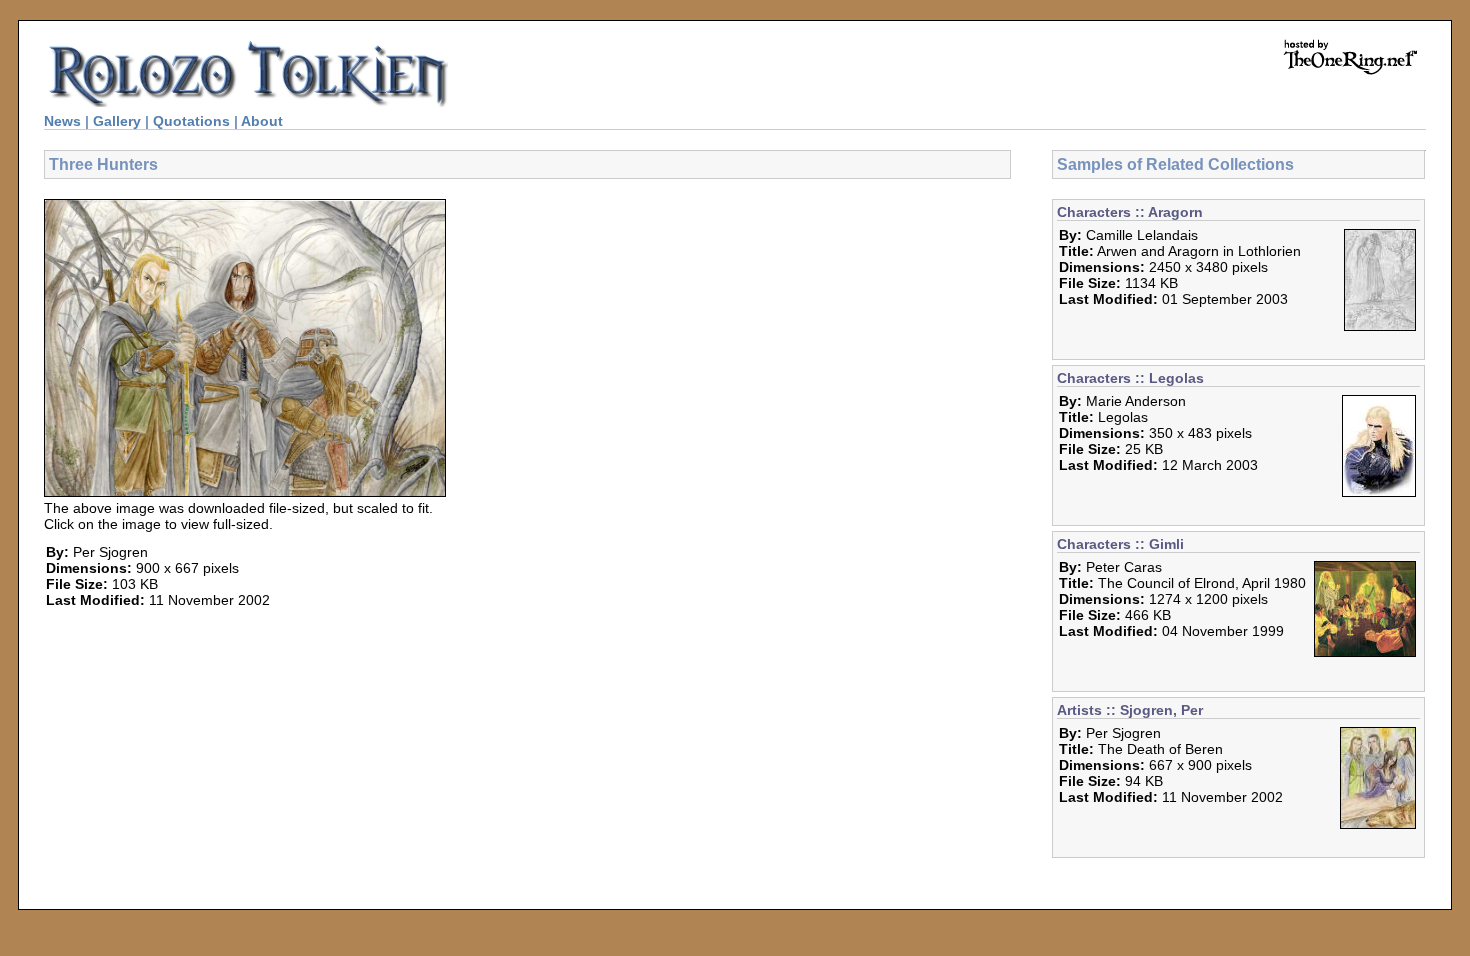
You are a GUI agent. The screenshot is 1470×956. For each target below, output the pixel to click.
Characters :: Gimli (1120, 544)
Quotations (191, 121)
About (262, 121)
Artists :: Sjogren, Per (1130, 710)
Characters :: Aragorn (1130, 212)
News (62, 121)
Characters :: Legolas (1130, 378)
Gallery (117, 121)
